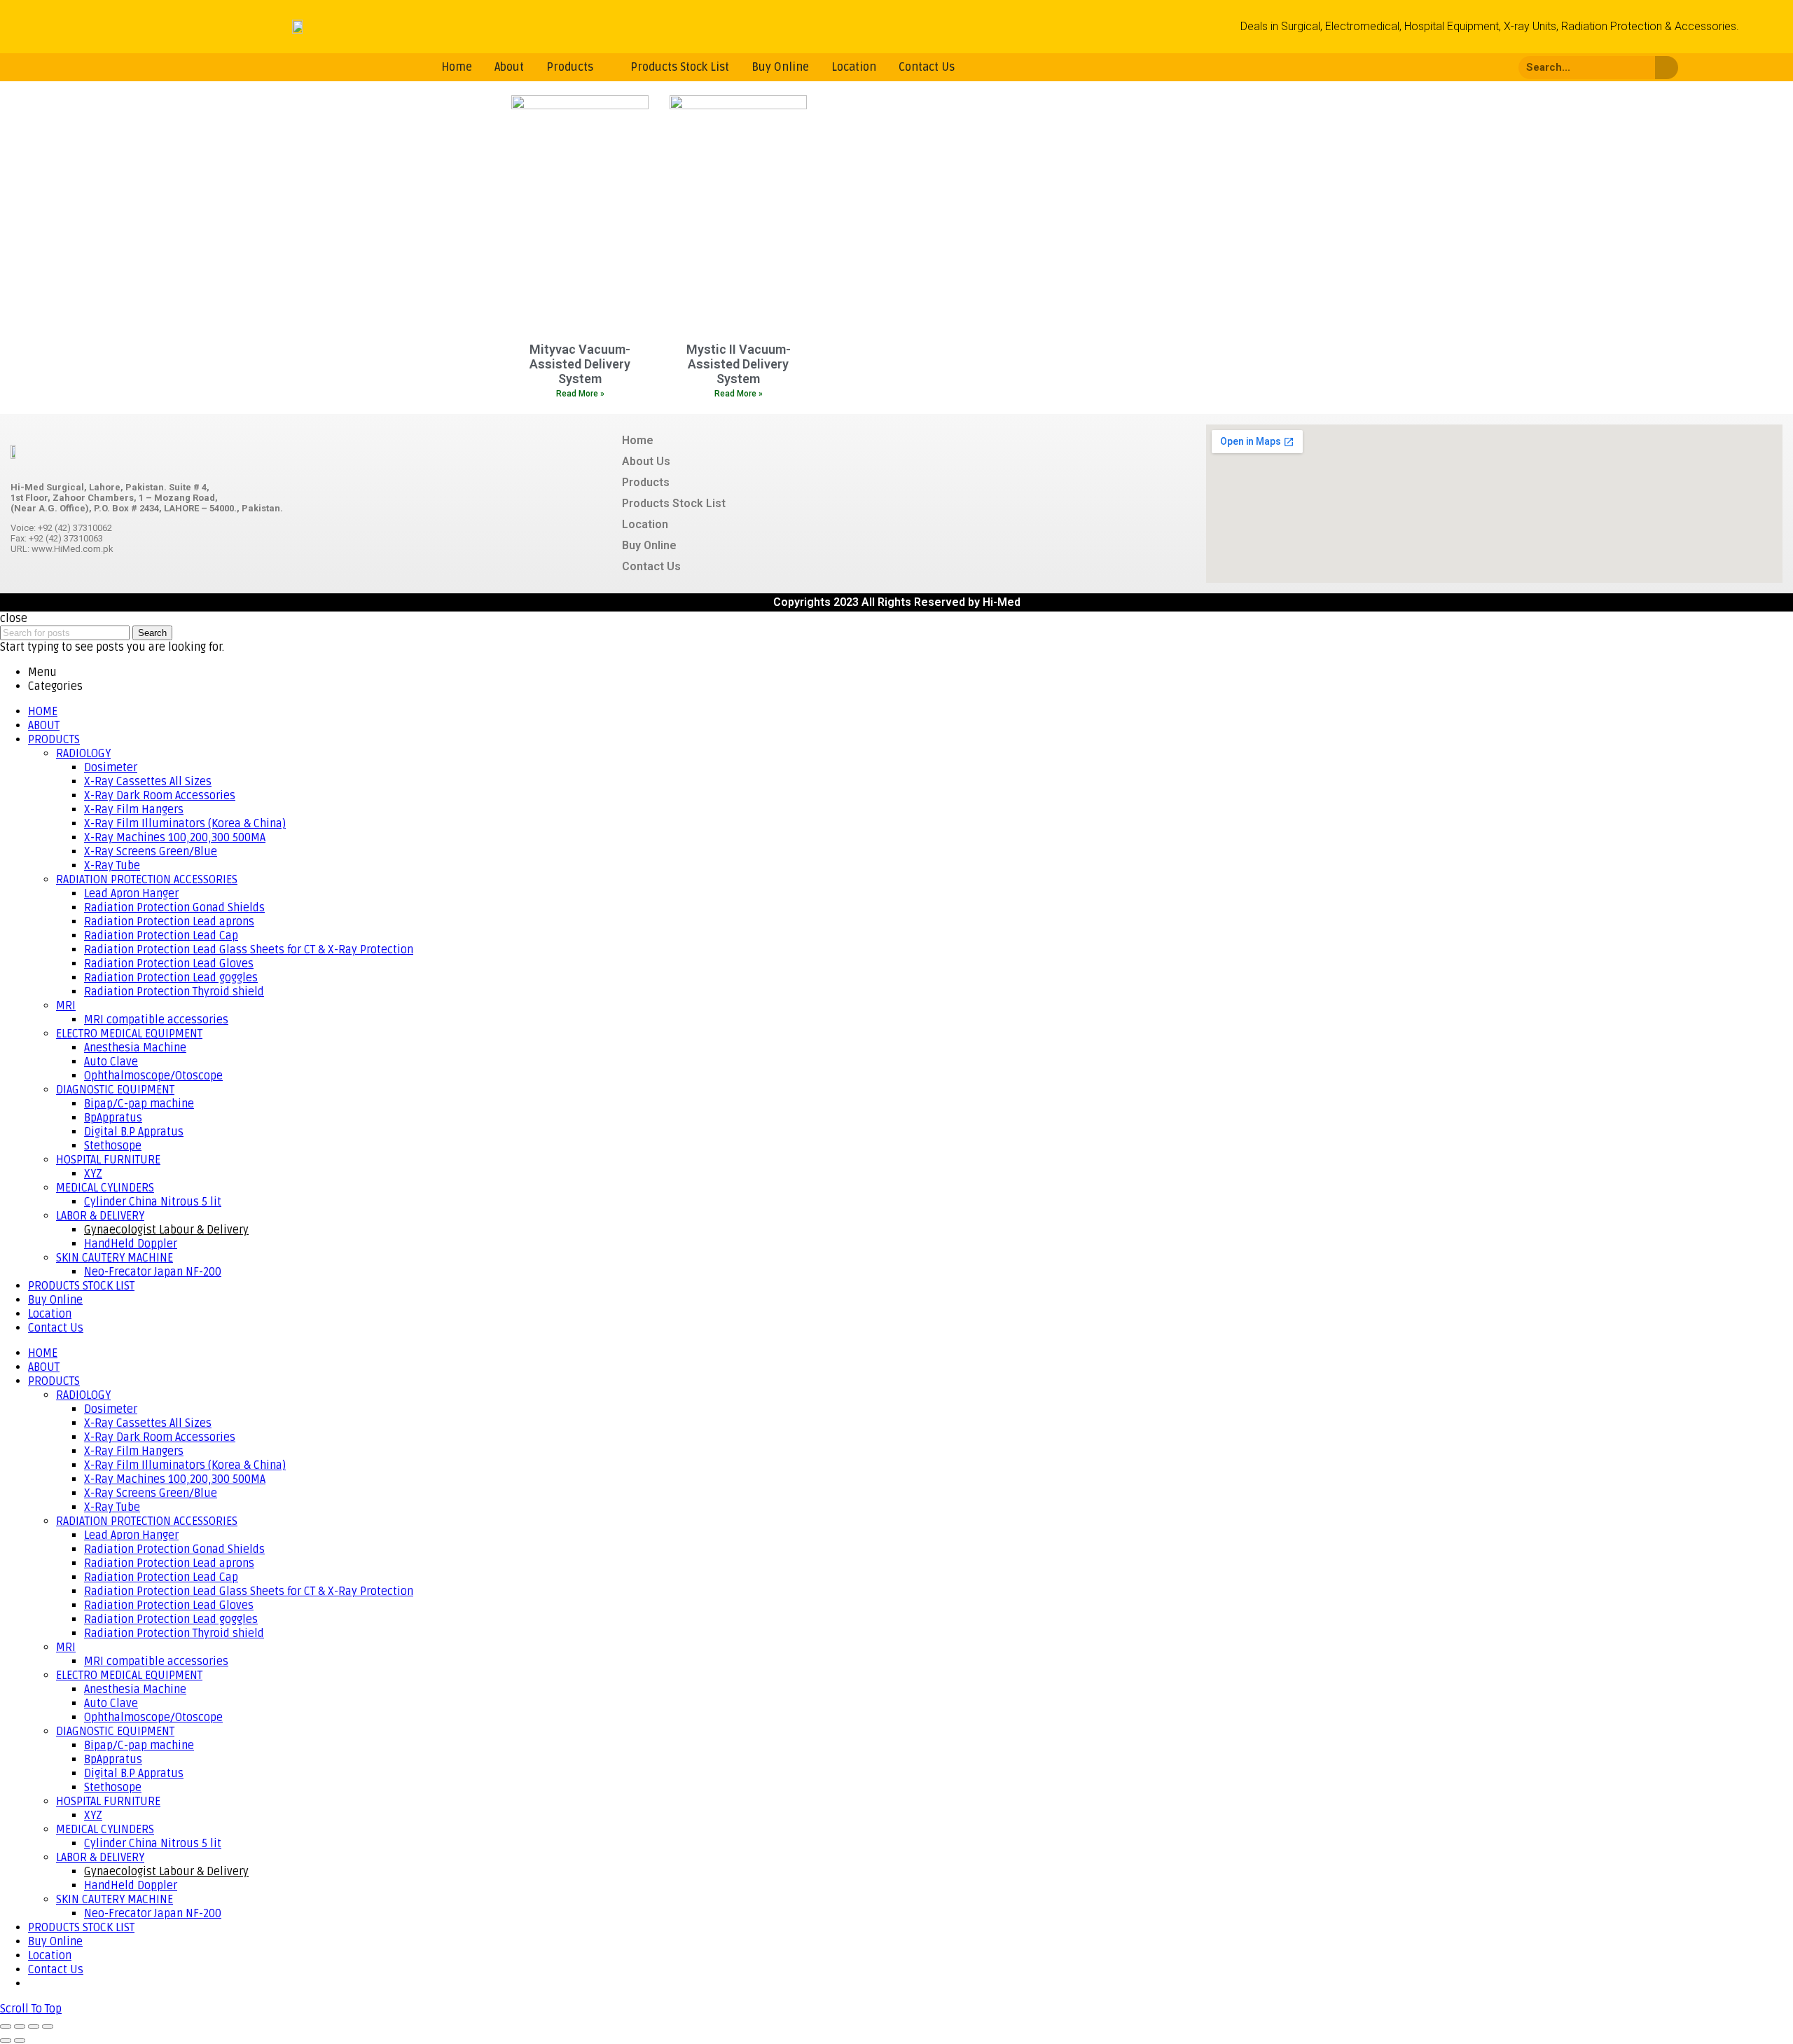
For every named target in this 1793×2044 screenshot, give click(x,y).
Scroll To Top (31, 2009)
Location (645, 524)
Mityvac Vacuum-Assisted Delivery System (580, 364)
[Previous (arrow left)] (6, 2040)
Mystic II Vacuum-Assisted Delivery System (739, 364)
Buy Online (649, 545)
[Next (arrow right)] (20, 2040)
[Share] (20, 2026)
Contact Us (651, 566)
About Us (646, 461)
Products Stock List (674, 503)
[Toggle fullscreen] (34, 2026)
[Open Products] (602, 67)
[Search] (1667, 68)
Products (646, 482)
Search (152, 633)
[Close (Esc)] (6, 2026)
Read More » (580, 394)
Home (638, 440)
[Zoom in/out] (48, 2026)
